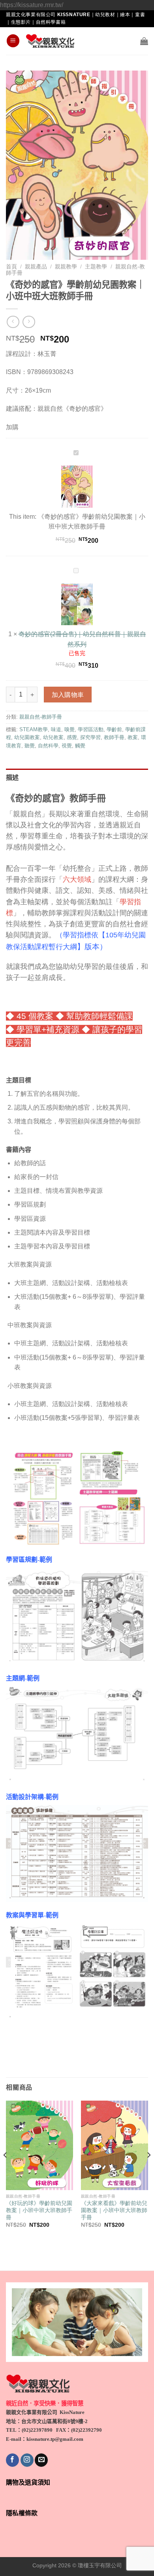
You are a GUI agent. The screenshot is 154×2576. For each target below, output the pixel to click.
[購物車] (144, 41)
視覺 (67, 746)
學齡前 (114, 729)
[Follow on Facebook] (12, 2460)
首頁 (11, 267)
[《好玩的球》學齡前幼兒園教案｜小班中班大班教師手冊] (39, 2145)
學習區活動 (91, 729)
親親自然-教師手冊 (41, 717)
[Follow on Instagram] (27, 2460)
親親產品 (36, 267)
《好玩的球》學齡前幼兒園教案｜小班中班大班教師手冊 (39, 2210)
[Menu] (13, 41)
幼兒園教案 (27, 737)
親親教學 (66, 267)
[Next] (148, 2171)
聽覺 (30, 746)
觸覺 (80, 746)
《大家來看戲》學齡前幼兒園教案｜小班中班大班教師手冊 (114, 2210)
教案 (133, 737)
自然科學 (48, 746)
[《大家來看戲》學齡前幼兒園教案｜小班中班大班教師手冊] (115, 2145)
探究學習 (90, 737)
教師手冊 (114, 737)
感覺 (72, 737)
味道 (56, 729)
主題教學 (96, 267)
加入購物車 (68, 695)
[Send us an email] (41, 2460)
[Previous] (6, 2171)
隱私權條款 (22, 2513)
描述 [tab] (12, 778)
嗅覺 (69, 729)
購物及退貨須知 (28, 2482)
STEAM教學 (34, 729)
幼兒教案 (53, 737)
